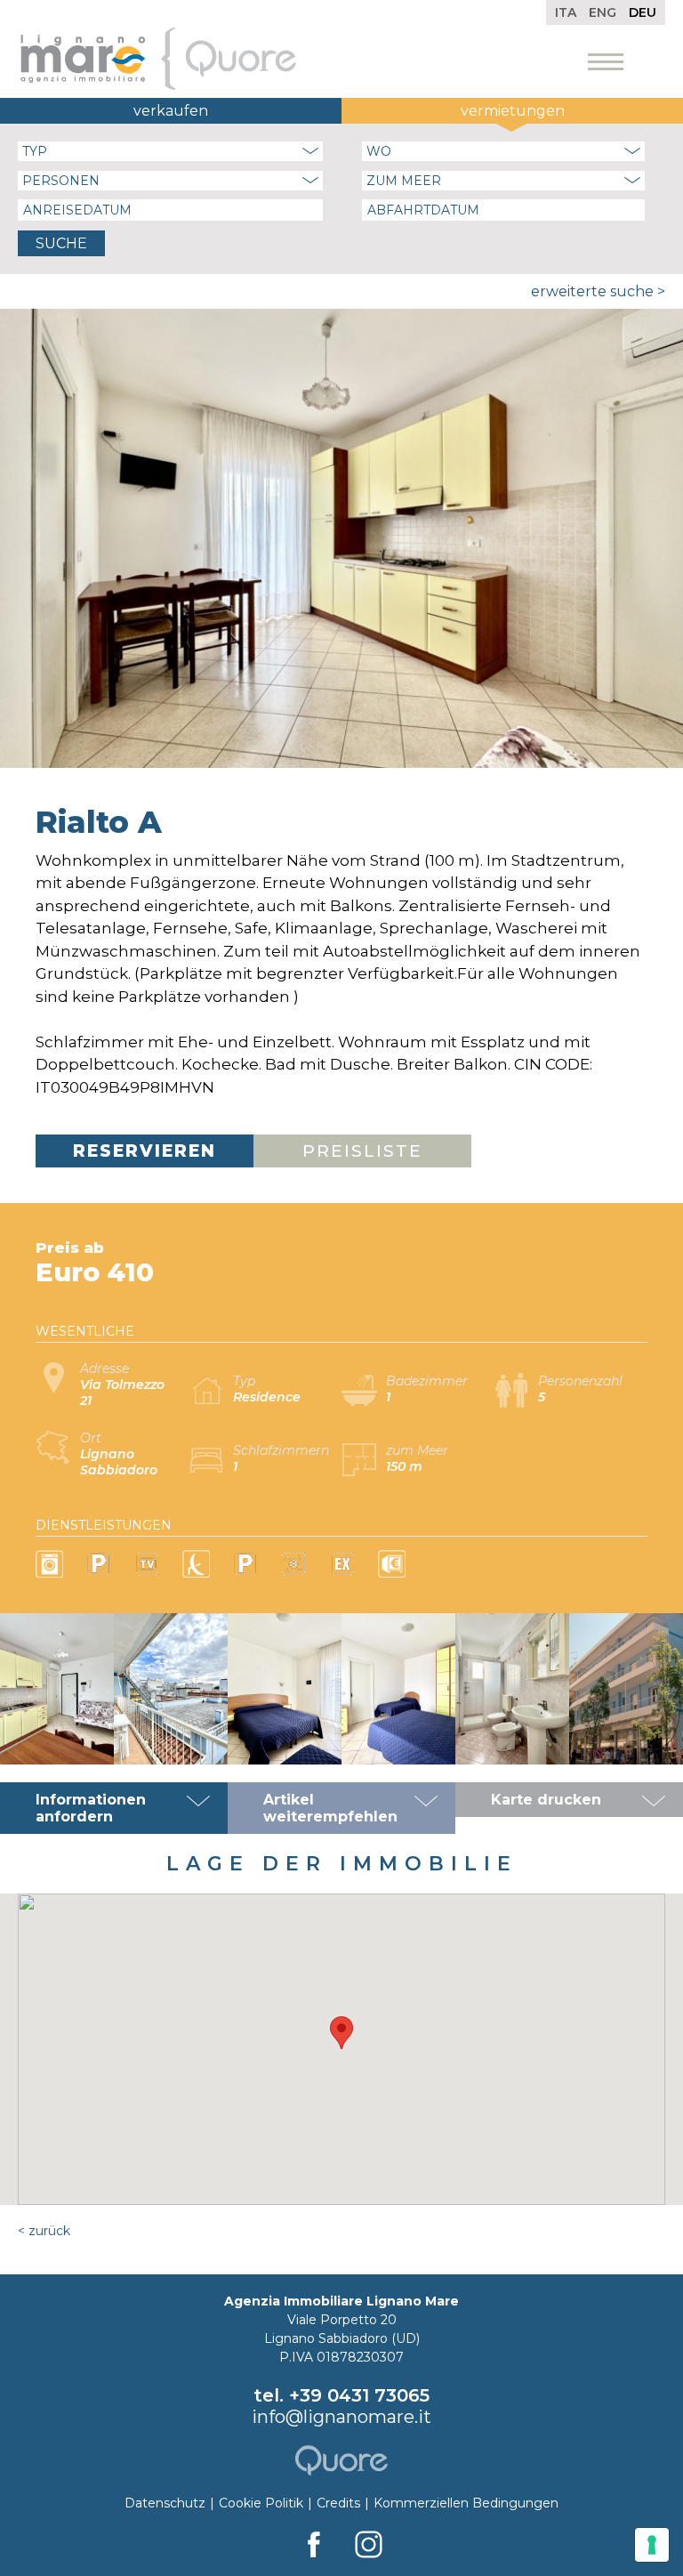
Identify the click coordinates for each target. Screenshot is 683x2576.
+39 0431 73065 (359, 2395)
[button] (341, 2033)
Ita (566, 12)
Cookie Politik (261, 2503)
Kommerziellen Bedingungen (466, 2503)
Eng (603, 12)
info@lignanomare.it (341, 2417)
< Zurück (44, 2231)
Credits (338, 2503)
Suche (61, 243)
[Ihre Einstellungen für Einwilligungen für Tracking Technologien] (652, 2545)
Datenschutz (165, 2503)
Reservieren (145, 1151)
